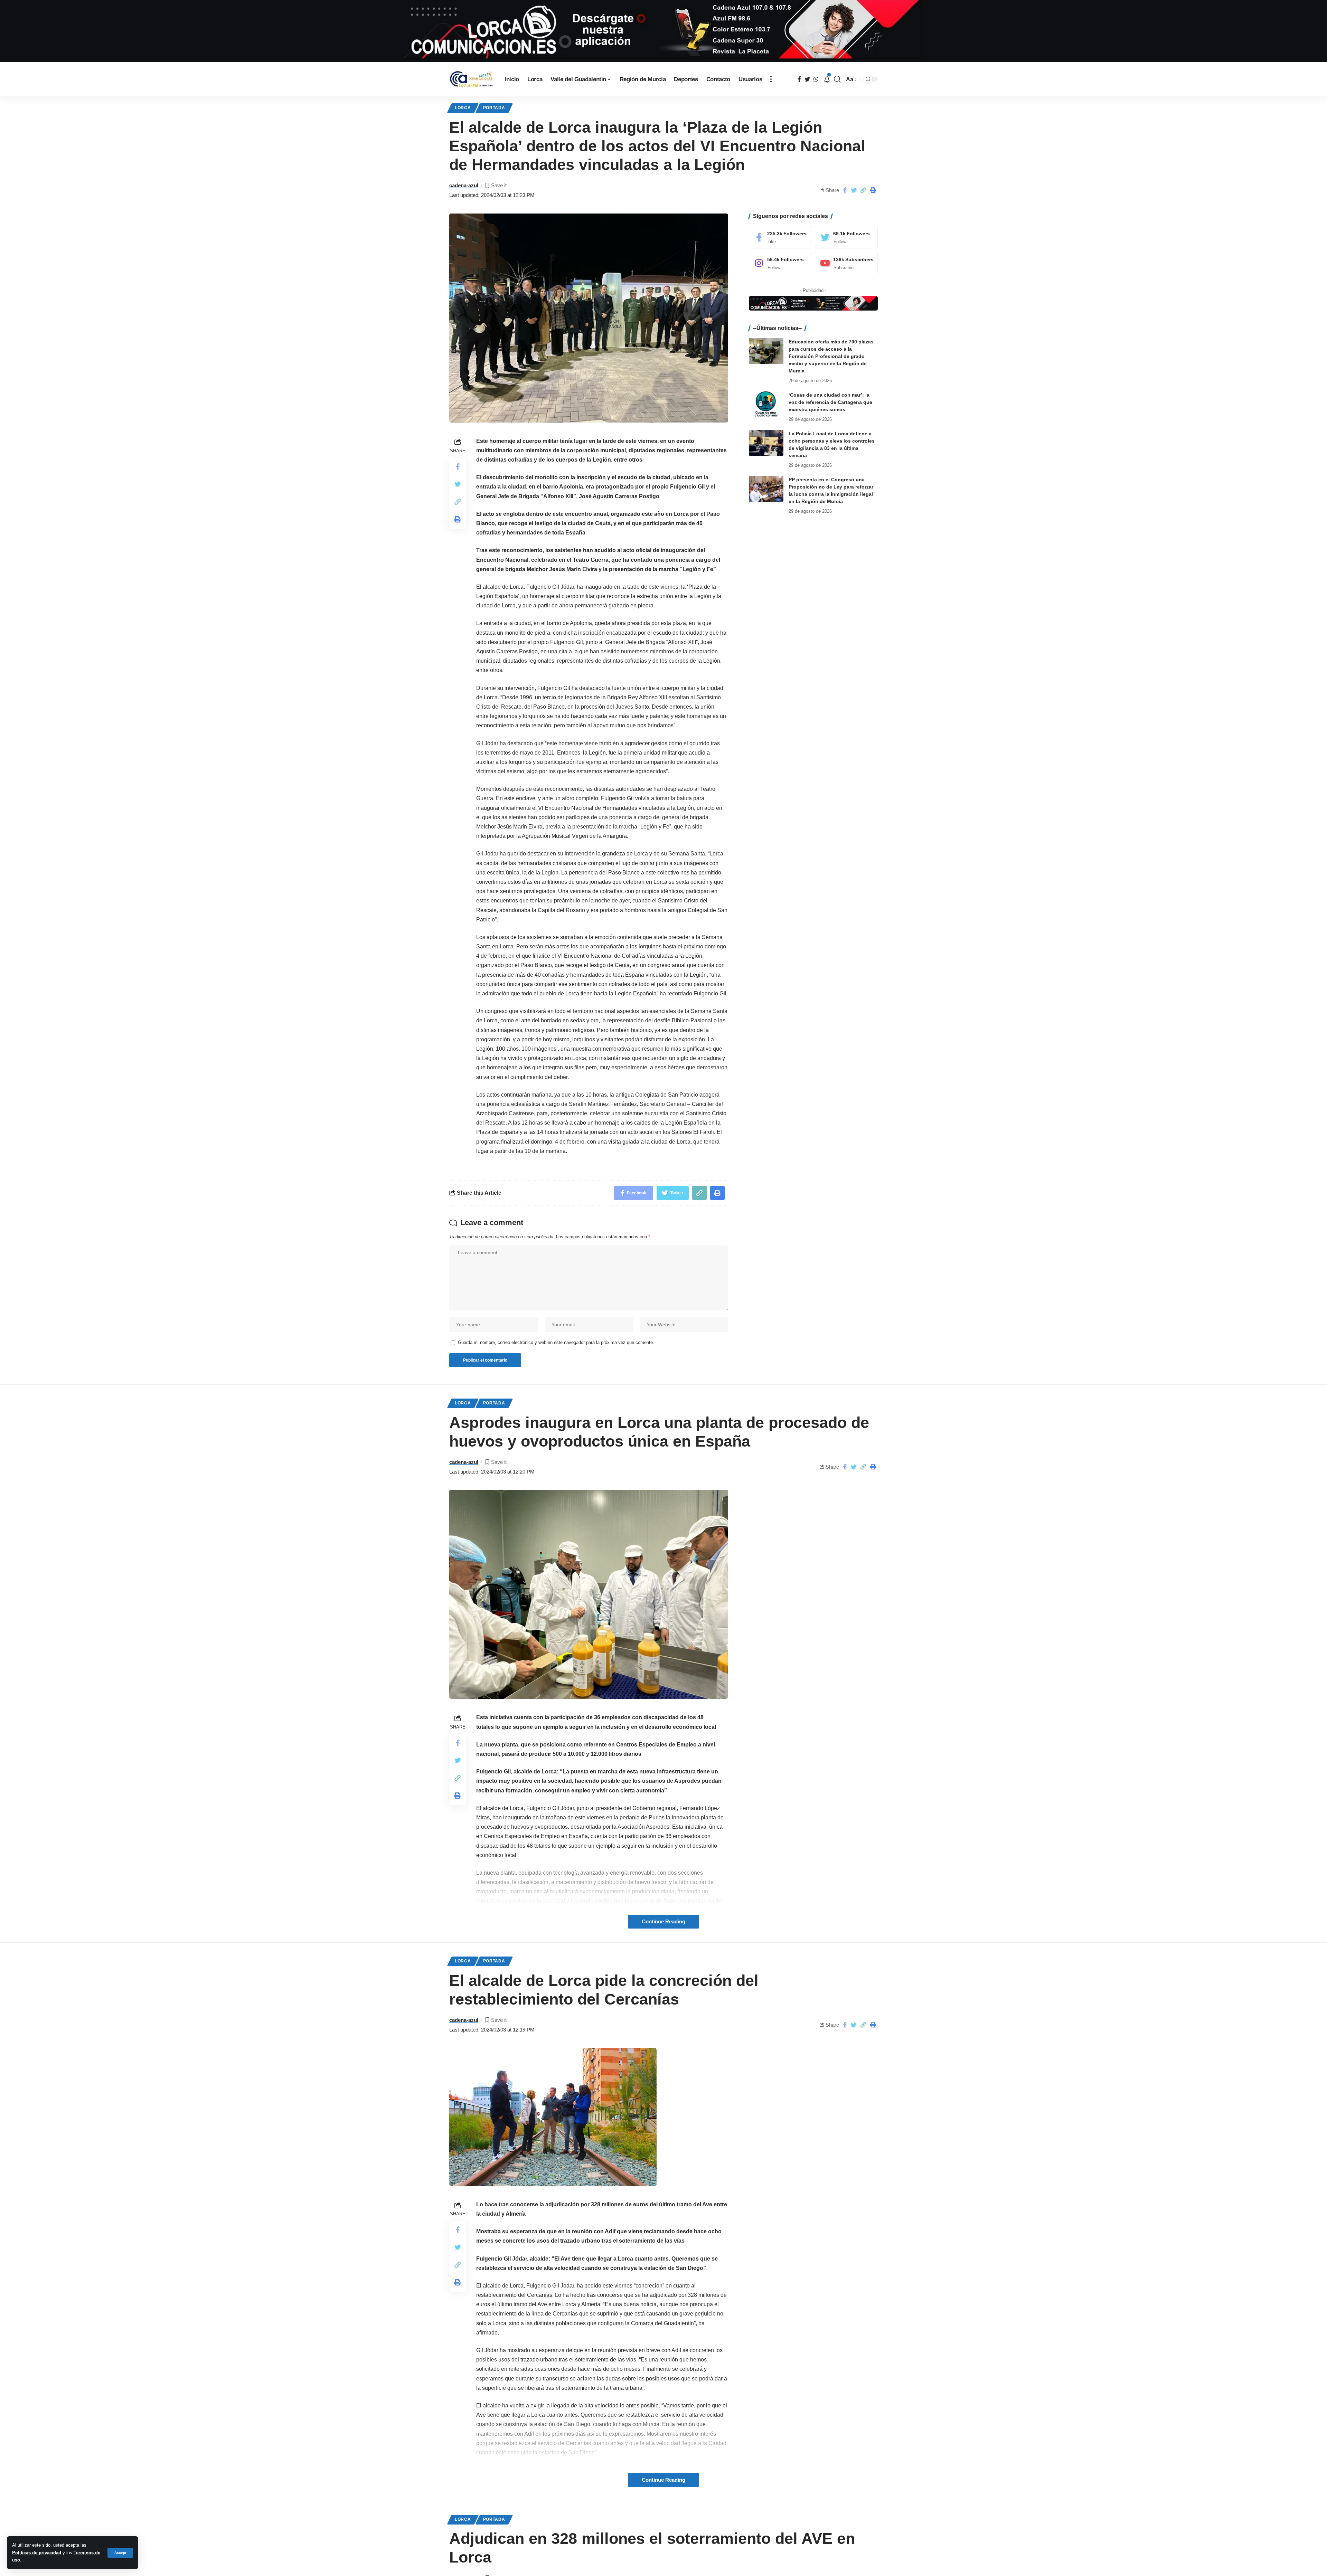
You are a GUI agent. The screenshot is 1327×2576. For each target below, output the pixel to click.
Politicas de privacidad (37, 2553)
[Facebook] (780, 237)
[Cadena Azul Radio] (471, 79)
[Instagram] (780, 263)
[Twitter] (846, 237)
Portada (494, 108)
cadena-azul (464, 185)
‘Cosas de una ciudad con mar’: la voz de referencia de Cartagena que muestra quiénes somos (830, 402)
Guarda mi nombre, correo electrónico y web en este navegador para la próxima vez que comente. (556, 1342)
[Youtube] (846, 263)
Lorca (463, 108)
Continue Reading (663, 1922)
